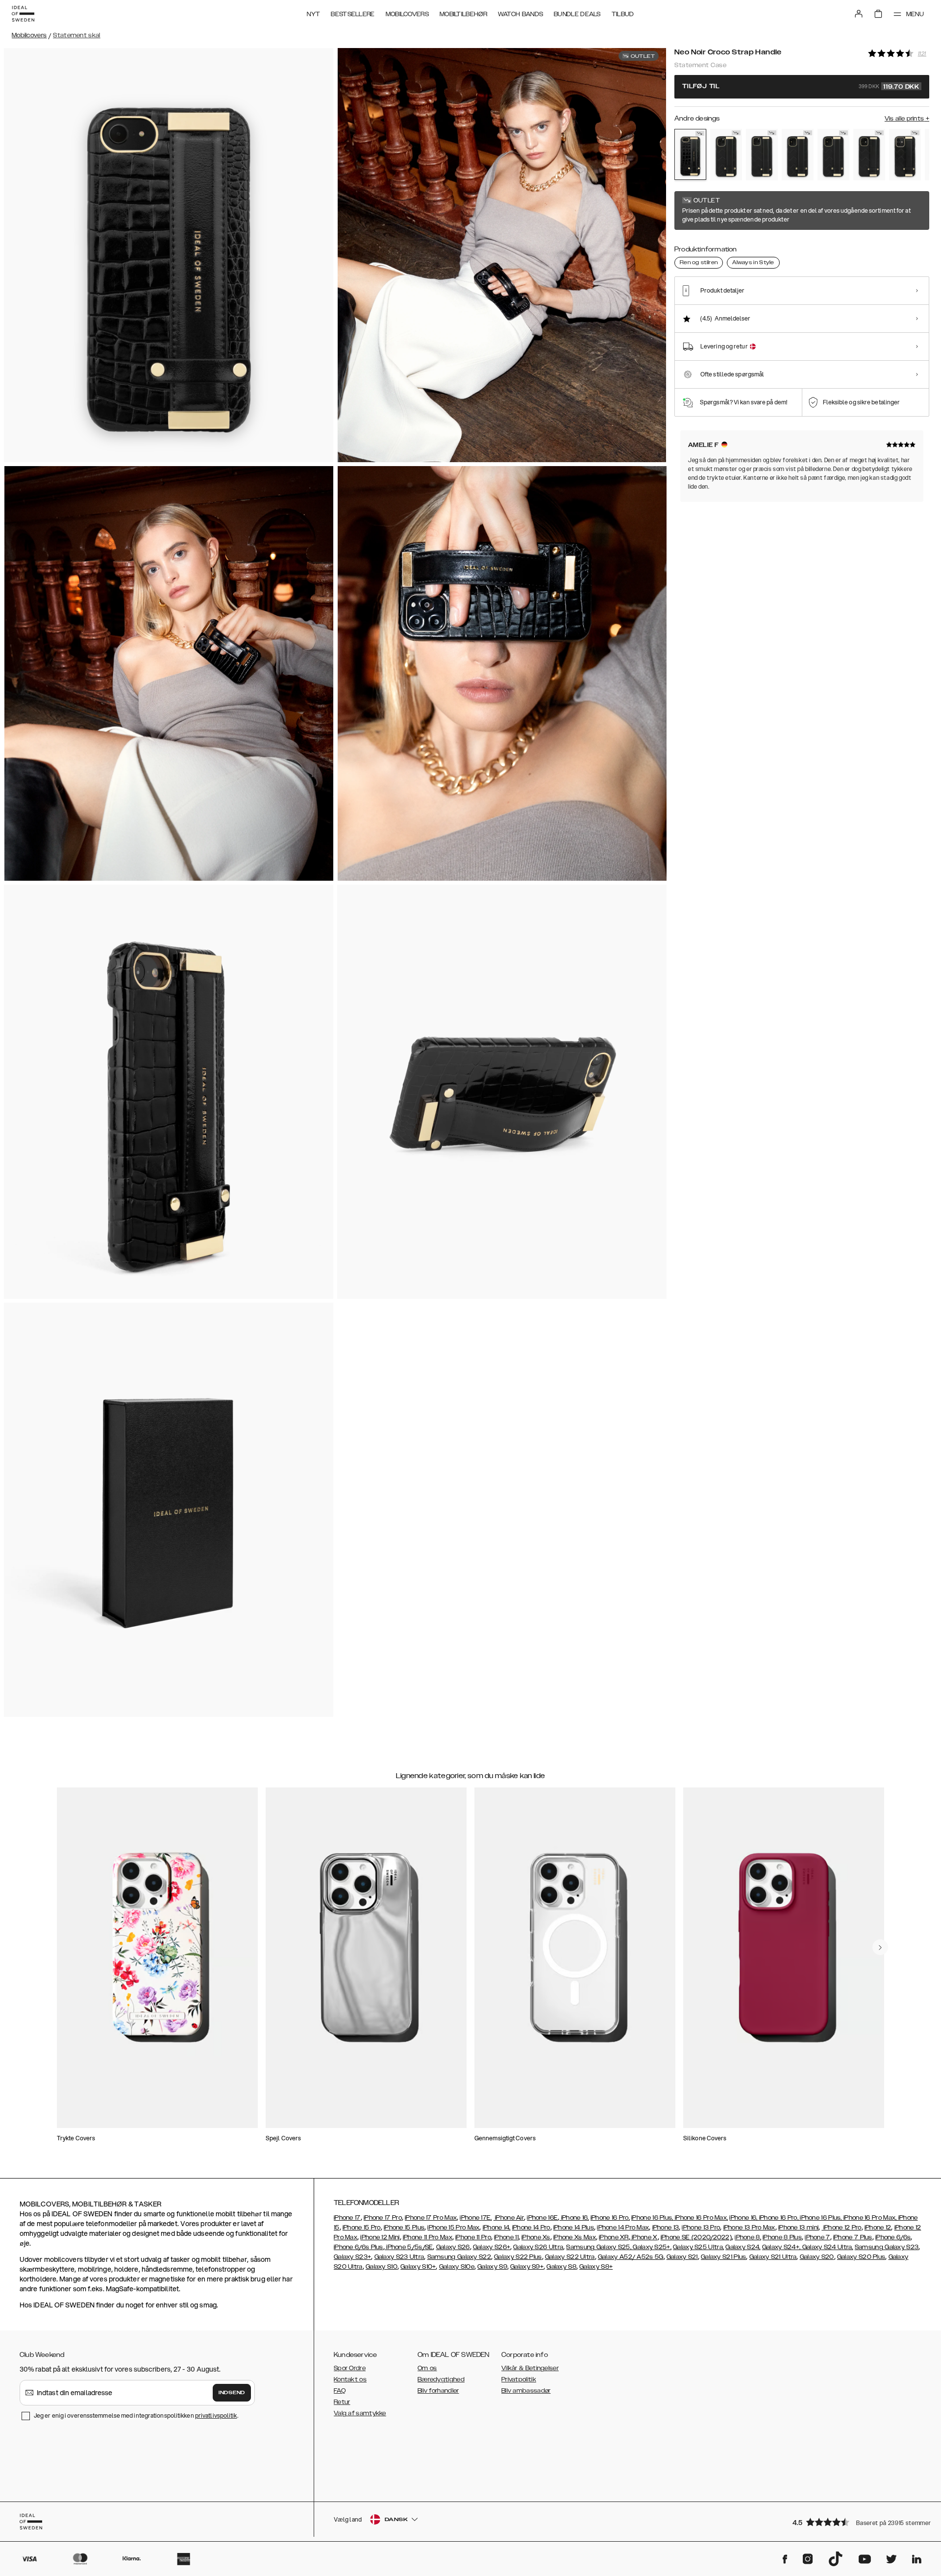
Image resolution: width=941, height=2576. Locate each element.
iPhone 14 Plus (574, 2228)
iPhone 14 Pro (531, 2228)
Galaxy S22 (474, 2257)
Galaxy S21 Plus (724, 2257)
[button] (858, 2522)
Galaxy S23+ (352, 2257)
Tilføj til (801, 87)
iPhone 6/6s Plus (359, 2247)
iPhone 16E (542, 2218)
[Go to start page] (23, 14)
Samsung (442, 2257)
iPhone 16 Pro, (610, 2218)
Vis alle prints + (907, 119)
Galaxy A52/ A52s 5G (631, 2257)
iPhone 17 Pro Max (431, 2218)
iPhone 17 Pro (383, 2218)
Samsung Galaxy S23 (887, 2247)
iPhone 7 (817, 2237)
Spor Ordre (350, 2368)
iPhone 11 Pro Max (428, 2237)
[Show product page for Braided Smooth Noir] (726, 155)
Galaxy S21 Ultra (773, 2257)
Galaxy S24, (743, 2247)
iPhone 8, (748, 2237)
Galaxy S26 (453, 2247)
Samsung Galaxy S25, (599, 2247)
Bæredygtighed (441, 2379)
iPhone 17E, (476, 2218)
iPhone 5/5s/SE (409, 2247)
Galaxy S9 (492, 2267)
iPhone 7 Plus (853, 2237)
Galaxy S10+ (418, 2267)
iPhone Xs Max (575, 2237)
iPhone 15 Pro (362, 2228)
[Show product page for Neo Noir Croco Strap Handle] (690, 154)
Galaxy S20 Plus (861, 2257)
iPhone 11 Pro (473, 2237)
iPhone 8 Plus (782, 2237)
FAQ (340, 2391)
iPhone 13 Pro (701, 2228)
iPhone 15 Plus (404, 2228)
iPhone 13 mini (798, 2228)
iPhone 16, (574, 2218)
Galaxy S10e (457, 2267)
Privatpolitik (519, 2379)
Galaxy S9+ (527, 2267)
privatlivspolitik (216, 2415)
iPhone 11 (506, 2237)
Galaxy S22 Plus (518, 2257)
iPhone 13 (666, 2228)
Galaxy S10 (382, 2267)
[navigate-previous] (880, 1947)
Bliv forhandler (438, 2391)
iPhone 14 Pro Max (623, 2228)
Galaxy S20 (817, 2257)
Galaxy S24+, (781, 2247)
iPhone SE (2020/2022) (696, 2237)
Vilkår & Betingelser (530, 2368)
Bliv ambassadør (526, 2391)
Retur (342, 2402)
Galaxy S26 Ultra (538, 2247)
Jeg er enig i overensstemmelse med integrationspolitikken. (136, 2415)
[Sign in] (859, 14)
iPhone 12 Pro (841, 2228)
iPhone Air (509, 2218)
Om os (427, 2368)
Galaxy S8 (561, 2267)
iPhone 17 (347, 2218)
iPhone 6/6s (893, 2237)
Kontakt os (350, 2379)
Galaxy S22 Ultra (570, 2257)
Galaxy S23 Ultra (399, 2257)
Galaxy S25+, (651, 2247)
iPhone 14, (497, 2228)
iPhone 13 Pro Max (749, 2228)
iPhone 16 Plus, (652, 2218)
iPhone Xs (536, 2237)
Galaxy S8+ (596, 2267)
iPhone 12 (878, 2228)
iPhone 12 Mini (380, 2237)
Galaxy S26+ (492, 2247)
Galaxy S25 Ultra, (698, 2247)
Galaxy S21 (682, 2257)
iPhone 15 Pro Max (453, 2228)
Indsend (232, 2393)
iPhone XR (614, 2237)
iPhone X (644, 2237)
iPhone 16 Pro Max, (701, 2218)
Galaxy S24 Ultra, (827, 2247)
